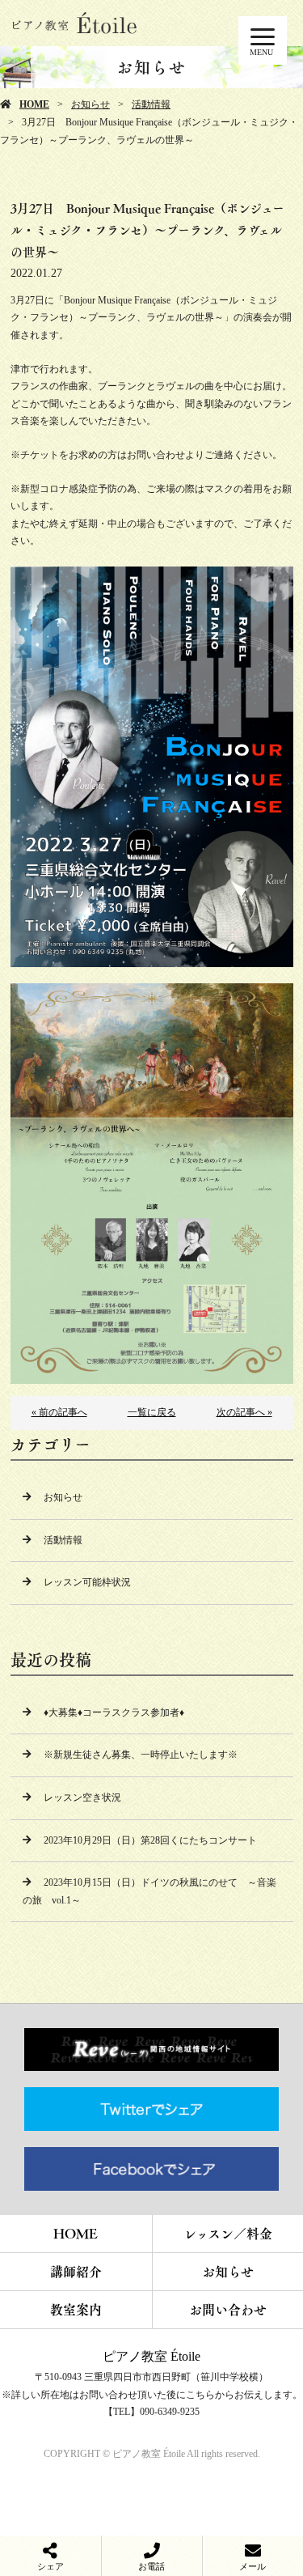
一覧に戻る (152, 1412)
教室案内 (76, 2310)
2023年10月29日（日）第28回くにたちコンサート (150, 1840)
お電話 (151, 2566)
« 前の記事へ (59, 1412)
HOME (34, 104)
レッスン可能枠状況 (87, 1582)
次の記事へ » (244, 1412)
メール (253, 2566)
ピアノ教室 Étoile (151, 2356)
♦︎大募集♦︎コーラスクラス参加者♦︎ (114, 1712)
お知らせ (90, 104)
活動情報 (151, 104)
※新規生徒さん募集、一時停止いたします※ (141, 1755)
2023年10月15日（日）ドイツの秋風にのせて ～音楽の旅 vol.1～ (149, 1891)
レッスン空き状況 (82, 1797)
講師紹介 (76, 2272)
